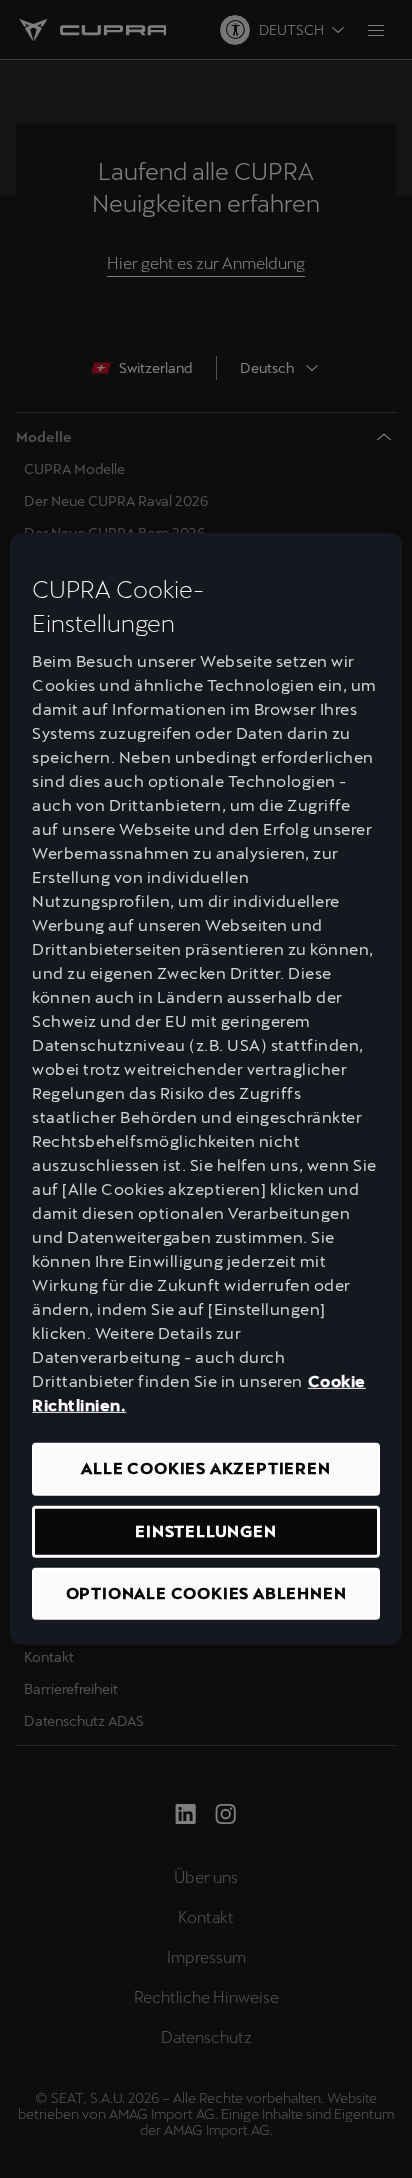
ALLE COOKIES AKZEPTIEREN (205, 1468)
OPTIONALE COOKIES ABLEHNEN (206, 1593)
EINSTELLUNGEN (205, 1530)
